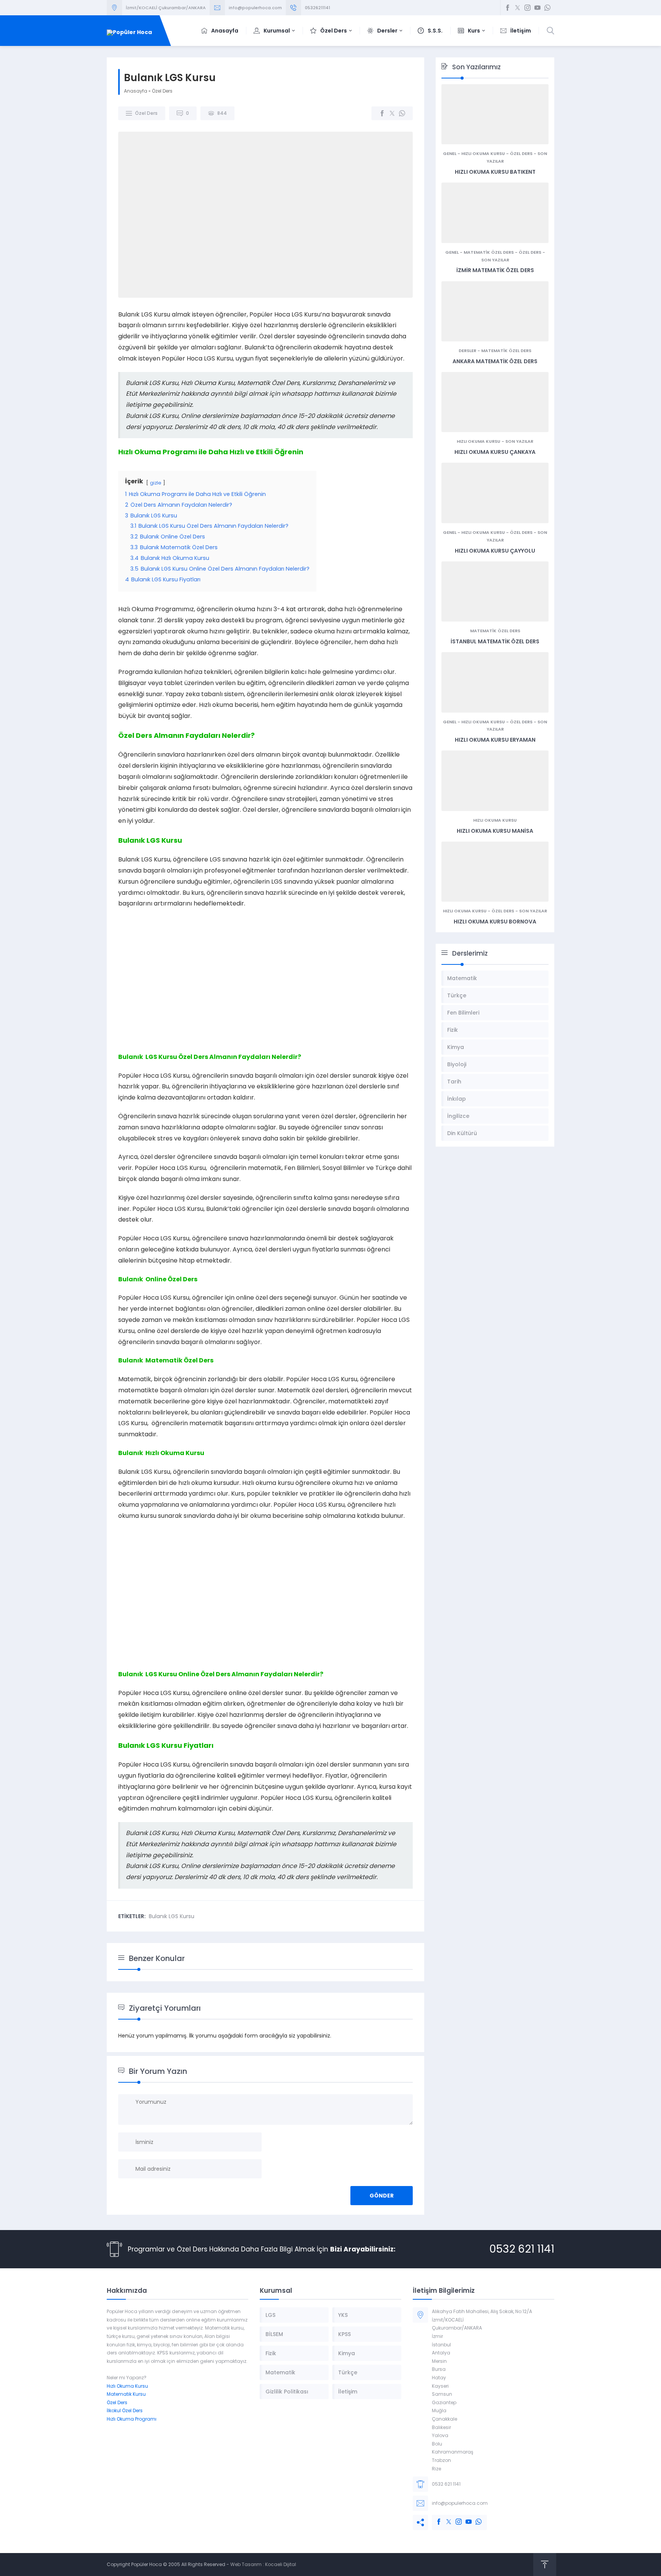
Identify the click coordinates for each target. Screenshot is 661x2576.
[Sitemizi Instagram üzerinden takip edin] (527, 8)
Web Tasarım (246, 2564)
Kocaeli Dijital (281, 2564)
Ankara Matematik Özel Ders (495, 361)
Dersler (467, 351)
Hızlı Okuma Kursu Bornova (495, 922)
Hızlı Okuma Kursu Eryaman (495, 740)
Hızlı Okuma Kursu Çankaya (495, 452)
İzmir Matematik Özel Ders (495, 270)
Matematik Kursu (126, 2394)
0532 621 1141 (522, 2249)
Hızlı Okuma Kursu (483, 153)
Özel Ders (162, 91)
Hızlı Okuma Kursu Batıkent (495, 172)
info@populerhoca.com (255, 8)
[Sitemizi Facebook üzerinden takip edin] (508, 8)
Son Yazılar (495, 260)
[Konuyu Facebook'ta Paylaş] (382, 113)
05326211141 (317, 8)
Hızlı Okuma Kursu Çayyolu (495, 551)
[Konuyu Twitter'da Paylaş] (392, 113)
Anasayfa (136, 91)
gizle (156, 483)
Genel (450, 153)
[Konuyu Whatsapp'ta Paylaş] (402, 113)
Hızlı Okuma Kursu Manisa (495, 831)
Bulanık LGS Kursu (172, 1916)
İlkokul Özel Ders (125, 2410)
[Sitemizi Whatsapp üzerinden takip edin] (547, 8)
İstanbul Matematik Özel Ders (495, 641)
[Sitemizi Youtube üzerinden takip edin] (537, 8)
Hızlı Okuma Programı (132, 2419)
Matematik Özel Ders (489, 252)
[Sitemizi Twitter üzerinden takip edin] (518, 8)
